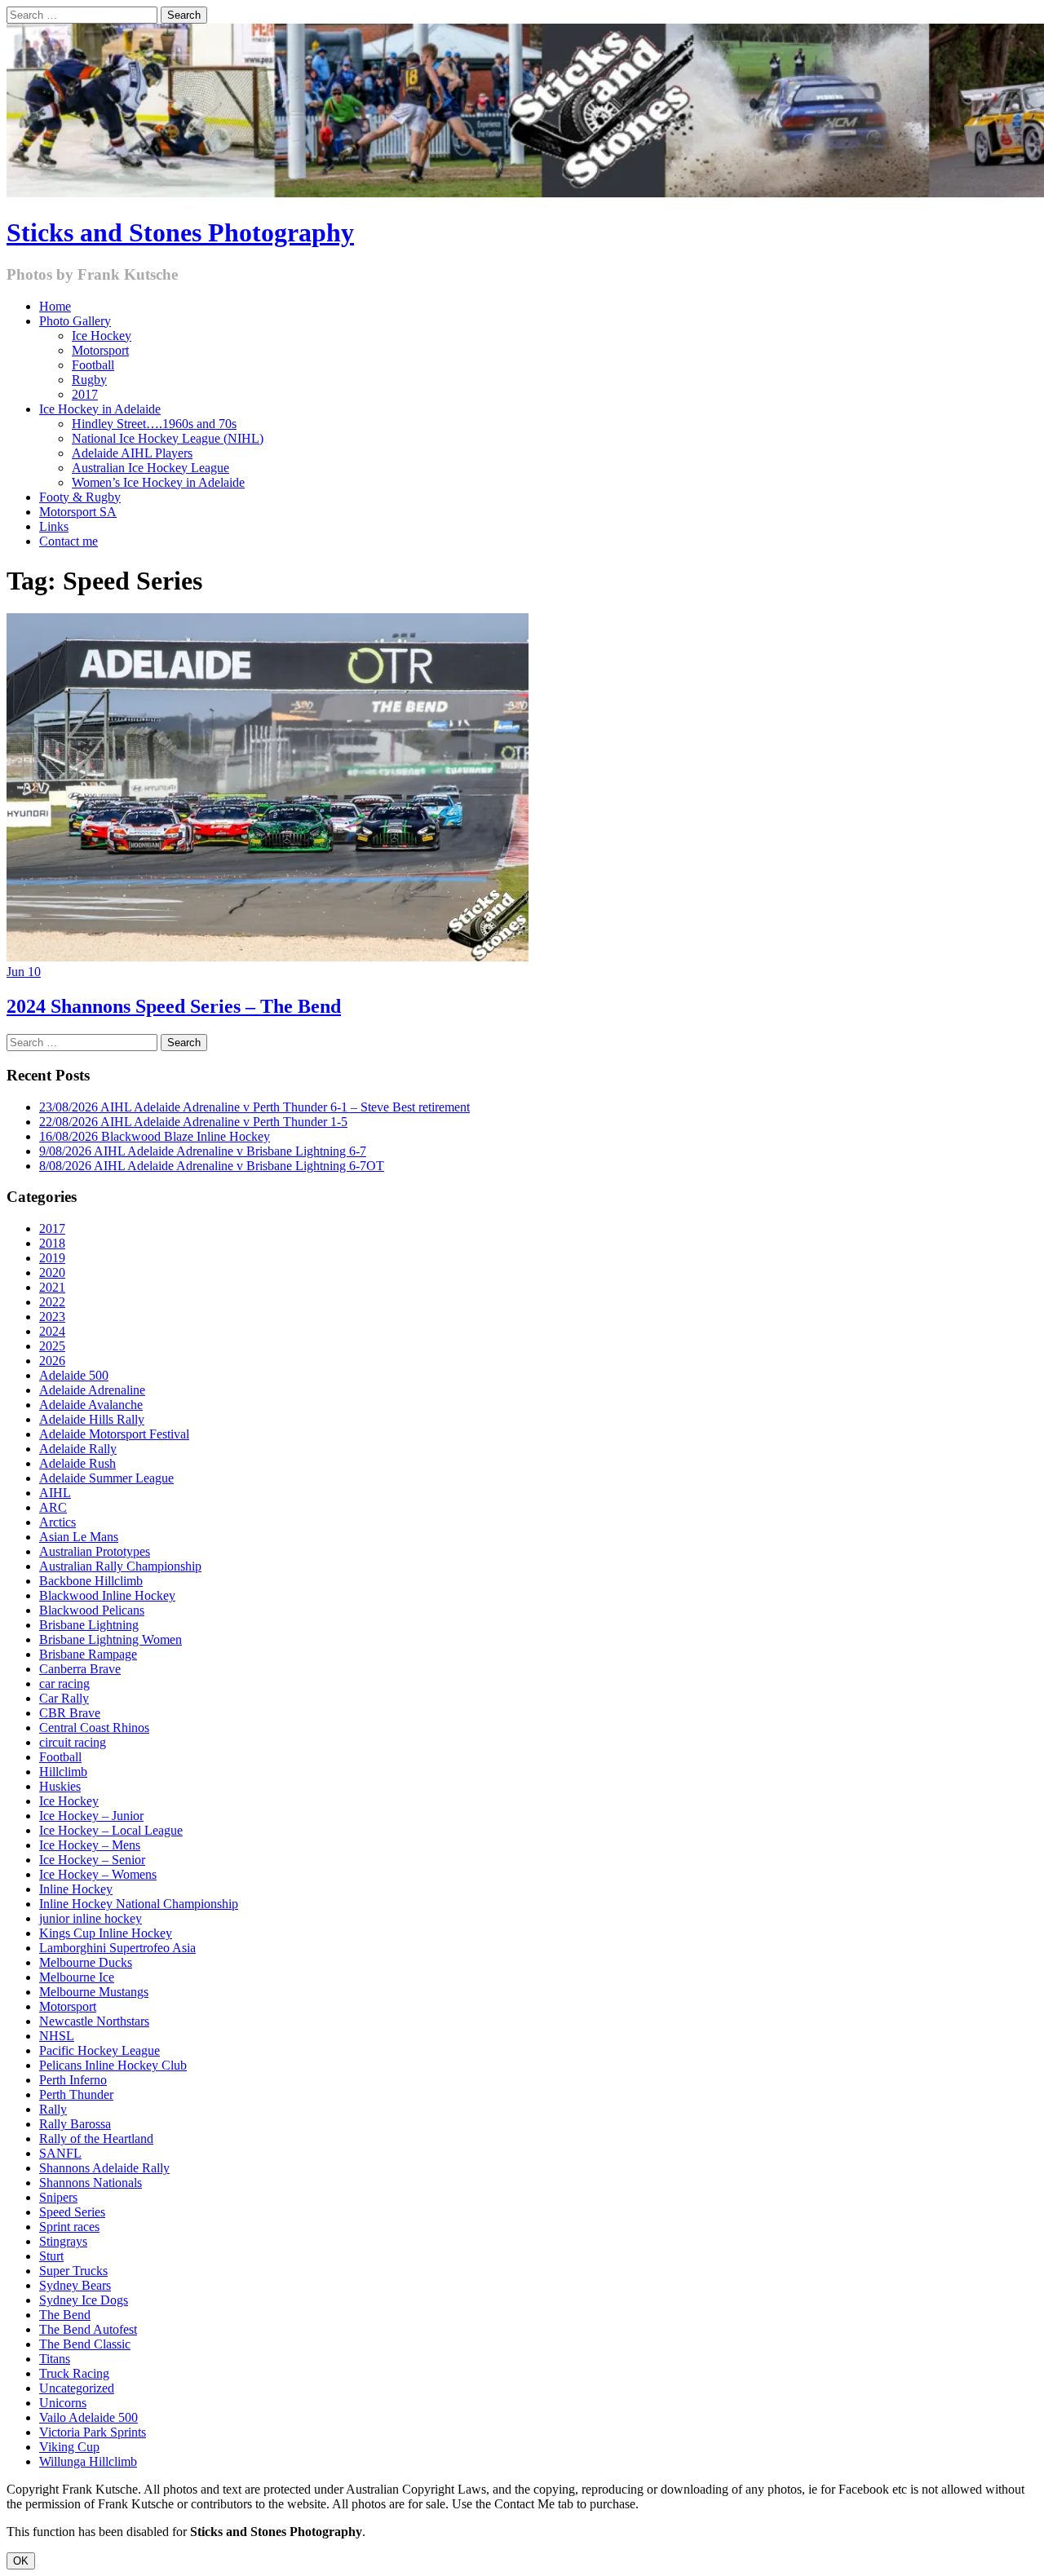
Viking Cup (69, 2447)
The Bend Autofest (88, 2329)
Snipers (58, 2197)
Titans (55, 2359)
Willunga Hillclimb (88, 2461)
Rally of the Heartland (96, 2139)
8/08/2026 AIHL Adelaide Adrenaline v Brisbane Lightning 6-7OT (212, 1166)
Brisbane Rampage (88, 1654)
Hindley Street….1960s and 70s (154, 424)
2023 (52, 1317)
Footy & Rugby (80, 497)
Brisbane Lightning (89, 1625)
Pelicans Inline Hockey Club (113, 2065)
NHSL (57, 2036)
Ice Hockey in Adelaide (100, 409)
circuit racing (73, 1742)
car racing (64, 1683)
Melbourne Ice (77, 1977)
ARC (53, 1507)
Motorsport (100, 350)
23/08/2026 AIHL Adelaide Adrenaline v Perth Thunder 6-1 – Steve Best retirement (254, 1107)
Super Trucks (73, 2271)
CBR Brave (70, 1713)
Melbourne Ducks (86, 1962)
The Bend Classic (85, 2344)
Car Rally (64, 1698)
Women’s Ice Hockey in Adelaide (158, 482)
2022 (52, 1302)
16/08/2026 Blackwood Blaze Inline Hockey (155, 1136)
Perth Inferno (73, 2080)
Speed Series (72, 2212)
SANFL (60, 2153)
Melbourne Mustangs (94, 1992)
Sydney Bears (75, 2285)
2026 (52, 1361)
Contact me (69, 541)
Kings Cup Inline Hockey (106, 1933)
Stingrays (63, 2241)
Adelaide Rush (77, 1463)
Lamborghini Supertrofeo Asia (117, 1948)
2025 (52, 1346)
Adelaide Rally (78, 1449)
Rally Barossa (75, 2124)
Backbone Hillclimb (91, 1581)
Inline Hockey (76, 1889)
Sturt (51, 2256)
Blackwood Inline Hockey (107, 1595)
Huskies (60, 1786)
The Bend (65, 2315)
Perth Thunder (76, 2094)
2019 (52, 1258)
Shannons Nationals (91, 2183)
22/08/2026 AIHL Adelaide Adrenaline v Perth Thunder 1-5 (193, 1122)
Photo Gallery (75, 321)
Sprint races (69, 2227)
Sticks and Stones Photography (180, 232)
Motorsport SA (78, 512)
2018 (52, 1243)
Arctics (58, 1522)
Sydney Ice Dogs (84, 2300)
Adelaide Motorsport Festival (114, 1434)
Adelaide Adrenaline (92, 1390)
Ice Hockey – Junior (91, 1816)
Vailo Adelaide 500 (88, 2417)
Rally (53, 2109)
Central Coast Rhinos (94, 1728)
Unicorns (63, 2403)
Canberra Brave (80, 1669)
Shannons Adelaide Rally (104, 2168)
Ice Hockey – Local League (111, 1830)
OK (21, 2561)
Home (55, 306)
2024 (52, 1331)
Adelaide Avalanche (91, 1405)
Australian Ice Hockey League (150, 468)
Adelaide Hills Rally (92, 1419)
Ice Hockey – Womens (98, 1874)
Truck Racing (74, 2373)
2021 (52, 1287)
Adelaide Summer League (106, 1478)
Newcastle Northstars (94, 2021)
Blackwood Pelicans (92, 1610)
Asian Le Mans (79, 1537)
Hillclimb (63, 1772)
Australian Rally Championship (120, 1566)
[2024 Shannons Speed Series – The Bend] (268, 957)
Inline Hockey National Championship (139, 1904)
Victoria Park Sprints (93, 2432)
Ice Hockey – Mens (90, 1845)
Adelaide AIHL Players (132, 453)
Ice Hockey (102, 336)
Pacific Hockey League (100, 2050)
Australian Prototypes (95, 1551)
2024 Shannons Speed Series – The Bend (174, 1006)
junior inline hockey (91, 1918)
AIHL (55, 1493)
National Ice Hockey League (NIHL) (168, 438)
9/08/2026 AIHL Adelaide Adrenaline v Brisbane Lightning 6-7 (203, 1151)
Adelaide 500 (74, 1375)
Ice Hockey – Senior (92, 1860)
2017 (85, 394)
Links (54, 526)
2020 (52, 1273)
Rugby (89, 380)
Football (93, 365)
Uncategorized (77, 2388)
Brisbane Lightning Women (111, 1639)
